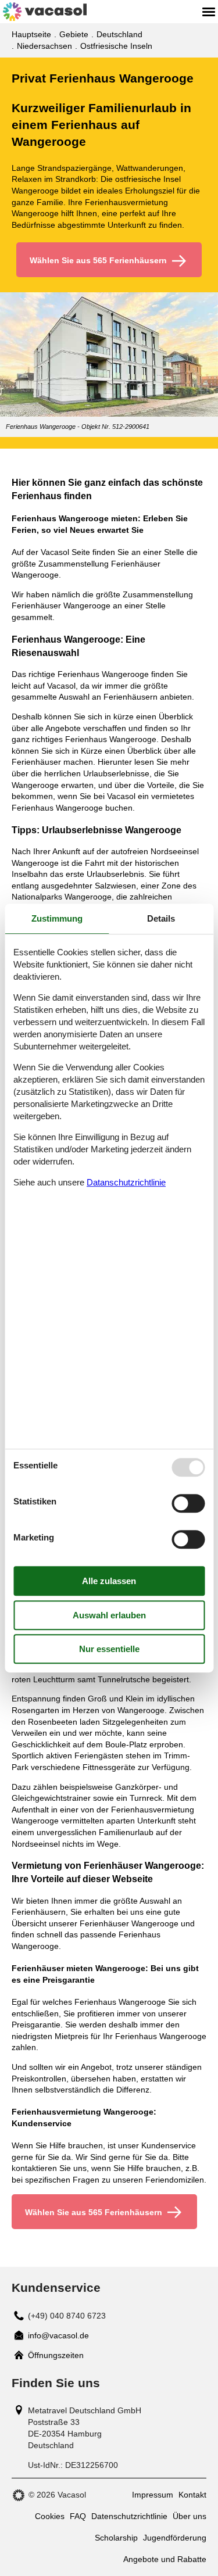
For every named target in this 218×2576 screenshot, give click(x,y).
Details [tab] (161, 918)
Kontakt (192, 2495)
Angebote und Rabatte (165, 2559)
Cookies (50, 2516)
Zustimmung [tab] (57, 918)
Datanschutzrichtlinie (126, 1182)
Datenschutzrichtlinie (129, 2516)
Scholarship (116, 2538)
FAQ (78, 2516)
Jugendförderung (175, 2538)
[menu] (209, 12)
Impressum (153, 2495)
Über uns (190, 2516)
